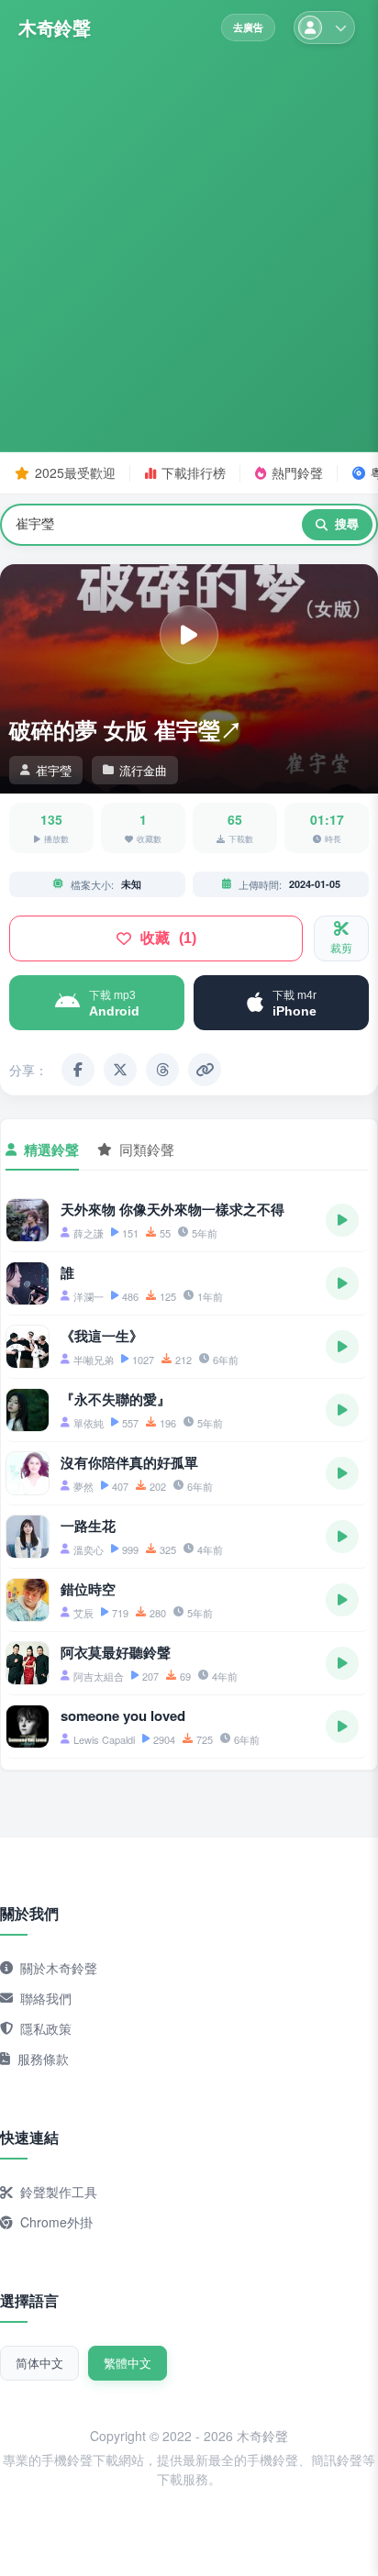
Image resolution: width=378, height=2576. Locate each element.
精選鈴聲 (51, 1149)
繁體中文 (128, 2363)
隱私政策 (46, 2028)
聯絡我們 (46, 1998)
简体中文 (39, 2363)
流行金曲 (143, 770)
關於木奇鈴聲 (59, 1968)
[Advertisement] (189, 242)
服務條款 (43, 2059)
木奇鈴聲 (54, 28)
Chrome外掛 (56, 2222)
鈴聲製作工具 (59, 2192)
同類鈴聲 (147, 1149)
